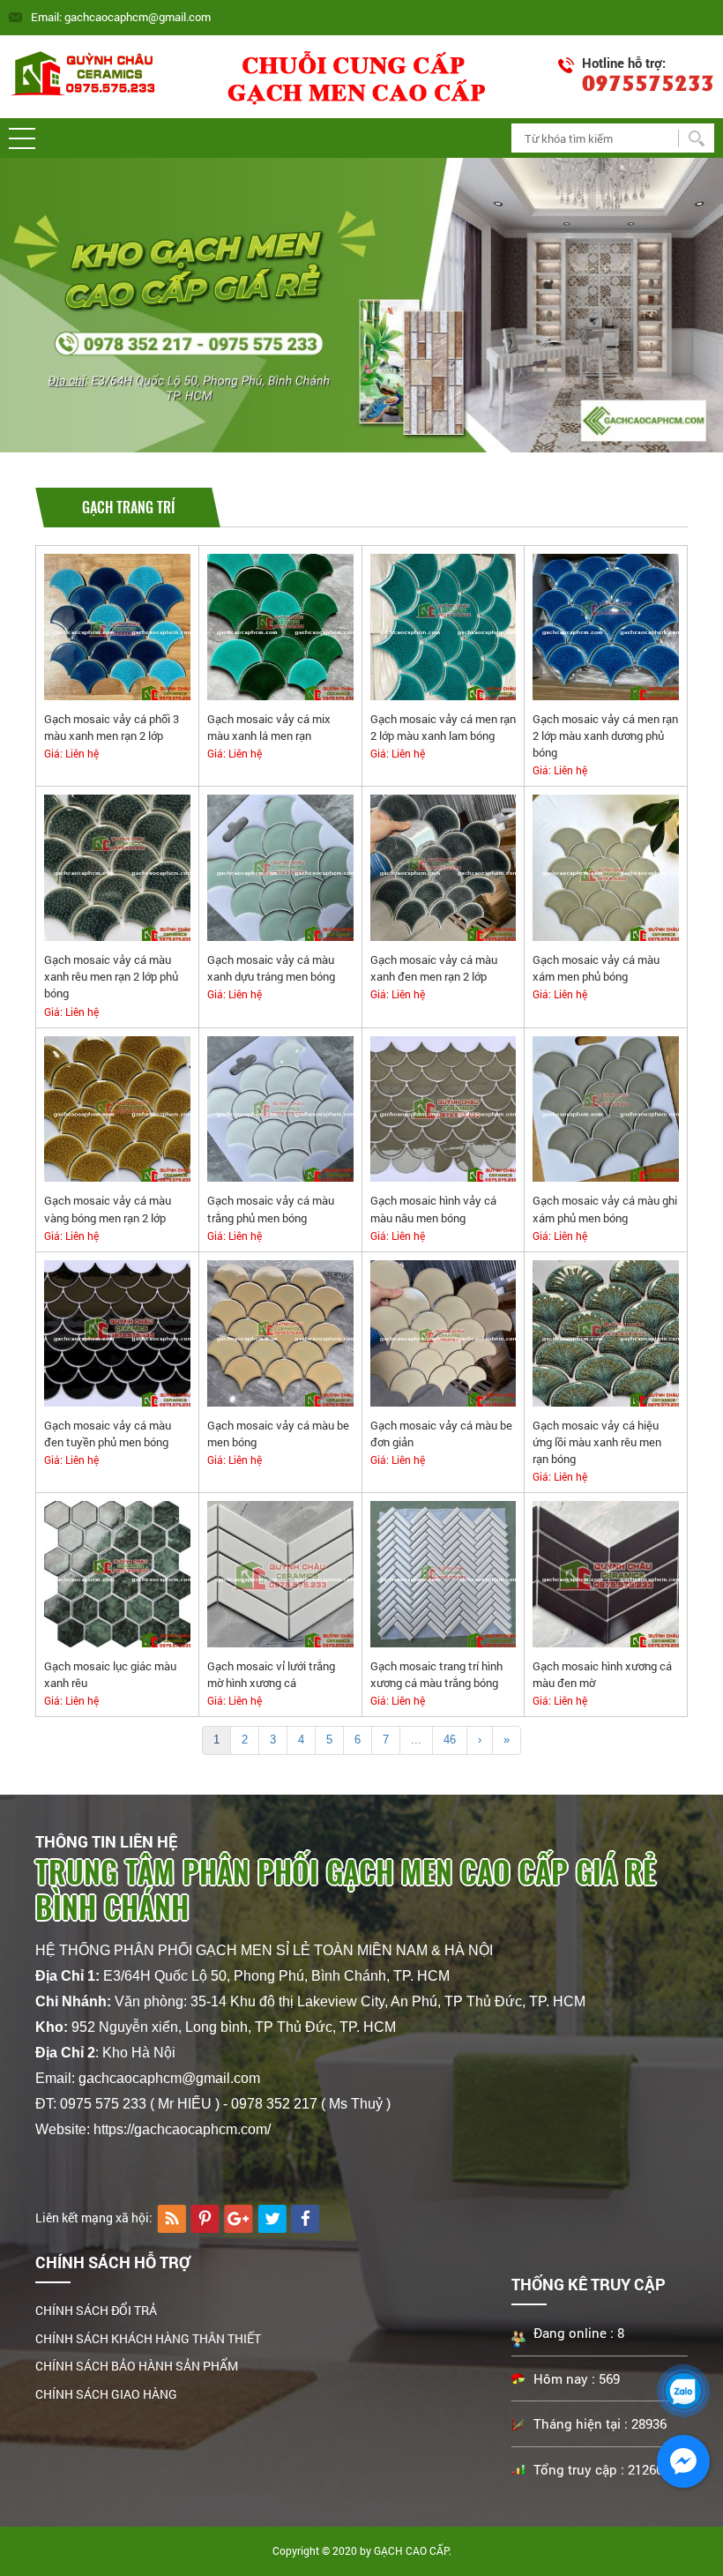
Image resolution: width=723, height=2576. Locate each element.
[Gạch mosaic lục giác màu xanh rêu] (117, 1573)
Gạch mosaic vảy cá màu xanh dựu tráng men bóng (271, 968)
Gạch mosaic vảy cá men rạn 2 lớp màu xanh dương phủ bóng (605, 735)
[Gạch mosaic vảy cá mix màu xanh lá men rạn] (280, 626)
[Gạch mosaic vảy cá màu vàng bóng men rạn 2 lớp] (117, 1108)
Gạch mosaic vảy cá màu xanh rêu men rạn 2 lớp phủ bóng (111, 976)
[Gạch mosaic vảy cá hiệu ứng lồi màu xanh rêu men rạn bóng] (606, 1332)
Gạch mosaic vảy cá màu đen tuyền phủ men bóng (108, 1434)
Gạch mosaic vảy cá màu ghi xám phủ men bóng (605, 1209)
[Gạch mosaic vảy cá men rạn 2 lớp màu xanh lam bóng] (443, 626)
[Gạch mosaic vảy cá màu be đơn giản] (443, 1332)
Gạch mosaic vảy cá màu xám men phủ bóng (596, 968)
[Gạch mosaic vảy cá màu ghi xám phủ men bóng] (606, 1108)
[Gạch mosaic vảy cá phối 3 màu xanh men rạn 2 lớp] (117, 626)
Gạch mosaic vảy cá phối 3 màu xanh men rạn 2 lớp (112, 727)
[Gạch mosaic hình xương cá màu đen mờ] (606, 1573)
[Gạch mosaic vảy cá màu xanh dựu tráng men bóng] (280, 867)
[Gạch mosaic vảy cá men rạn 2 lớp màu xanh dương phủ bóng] (606, 626)
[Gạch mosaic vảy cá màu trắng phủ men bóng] (280, 1108)
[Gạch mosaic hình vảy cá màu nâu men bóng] (443, 1108)
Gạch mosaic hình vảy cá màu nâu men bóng (433, 1209)
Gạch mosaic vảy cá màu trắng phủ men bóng (271, 1209)
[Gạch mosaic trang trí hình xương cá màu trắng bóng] (443, 1573)
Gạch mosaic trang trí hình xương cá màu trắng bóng (436, 1674)
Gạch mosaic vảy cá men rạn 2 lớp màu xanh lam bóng (443, 727)
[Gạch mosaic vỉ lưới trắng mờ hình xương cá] (280, 1573)
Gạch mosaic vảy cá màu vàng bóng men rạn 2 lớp (108, 1209)
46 (450, 1740)
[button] (22, 138)
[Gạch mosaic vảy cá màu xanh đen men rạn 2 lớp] (443, 867)
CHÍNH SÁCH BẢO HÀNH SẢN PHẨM (137, 2366)
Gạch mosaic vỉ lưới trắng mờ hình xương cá (271, 1674)
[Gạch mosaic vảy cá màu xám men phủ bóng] (606, 867)
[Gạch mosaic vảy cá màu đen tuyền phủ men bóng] (117, 1332)
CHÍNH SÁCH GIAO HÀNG (106, 2394)
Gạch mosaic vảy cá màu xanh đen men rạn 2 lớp (434, 968)
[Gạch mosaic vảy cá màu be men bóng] (280, 1332)
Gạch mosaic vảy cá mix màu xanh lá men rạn (269, 727)
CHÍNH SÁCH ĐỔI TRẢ (96, 2310)
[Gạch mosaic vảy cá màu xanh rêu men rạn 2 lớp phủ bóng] (117, 867)
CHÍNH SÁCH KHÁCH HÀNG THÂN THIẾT (148, 2338)
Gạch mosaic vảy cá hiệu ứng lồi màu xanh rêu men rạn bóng (597, 1442)
